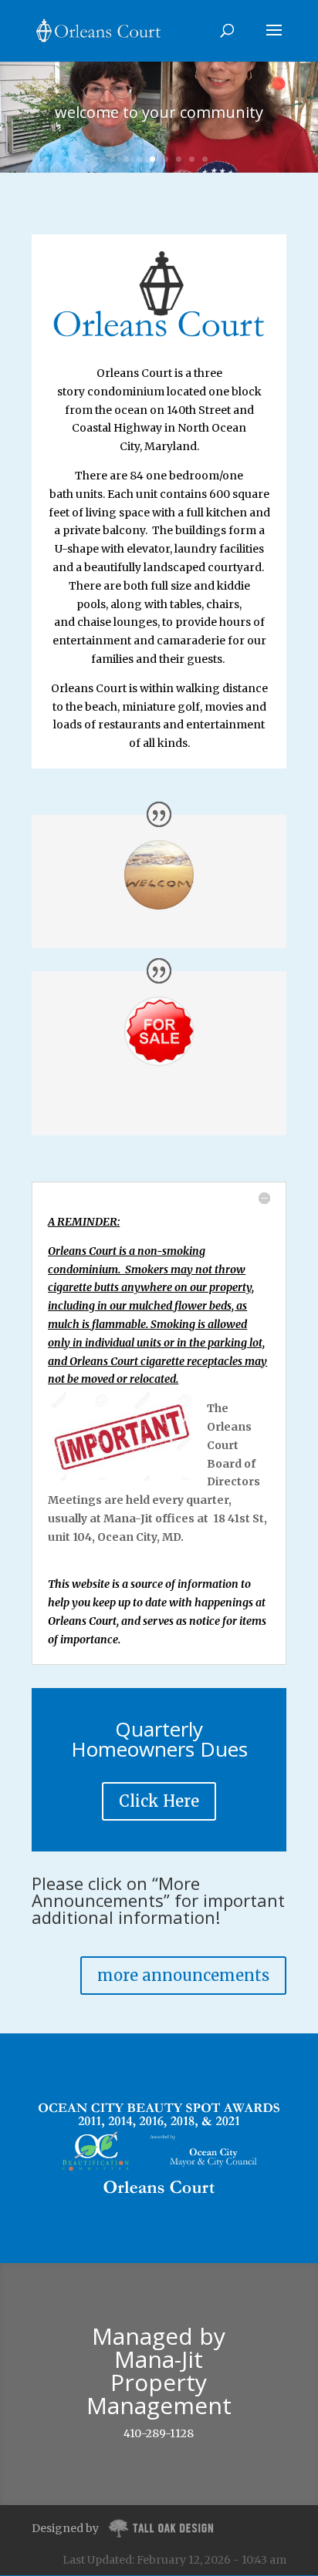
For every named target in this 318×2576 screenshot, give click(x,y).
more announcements (183, 1975)
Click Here (159, 1801)
